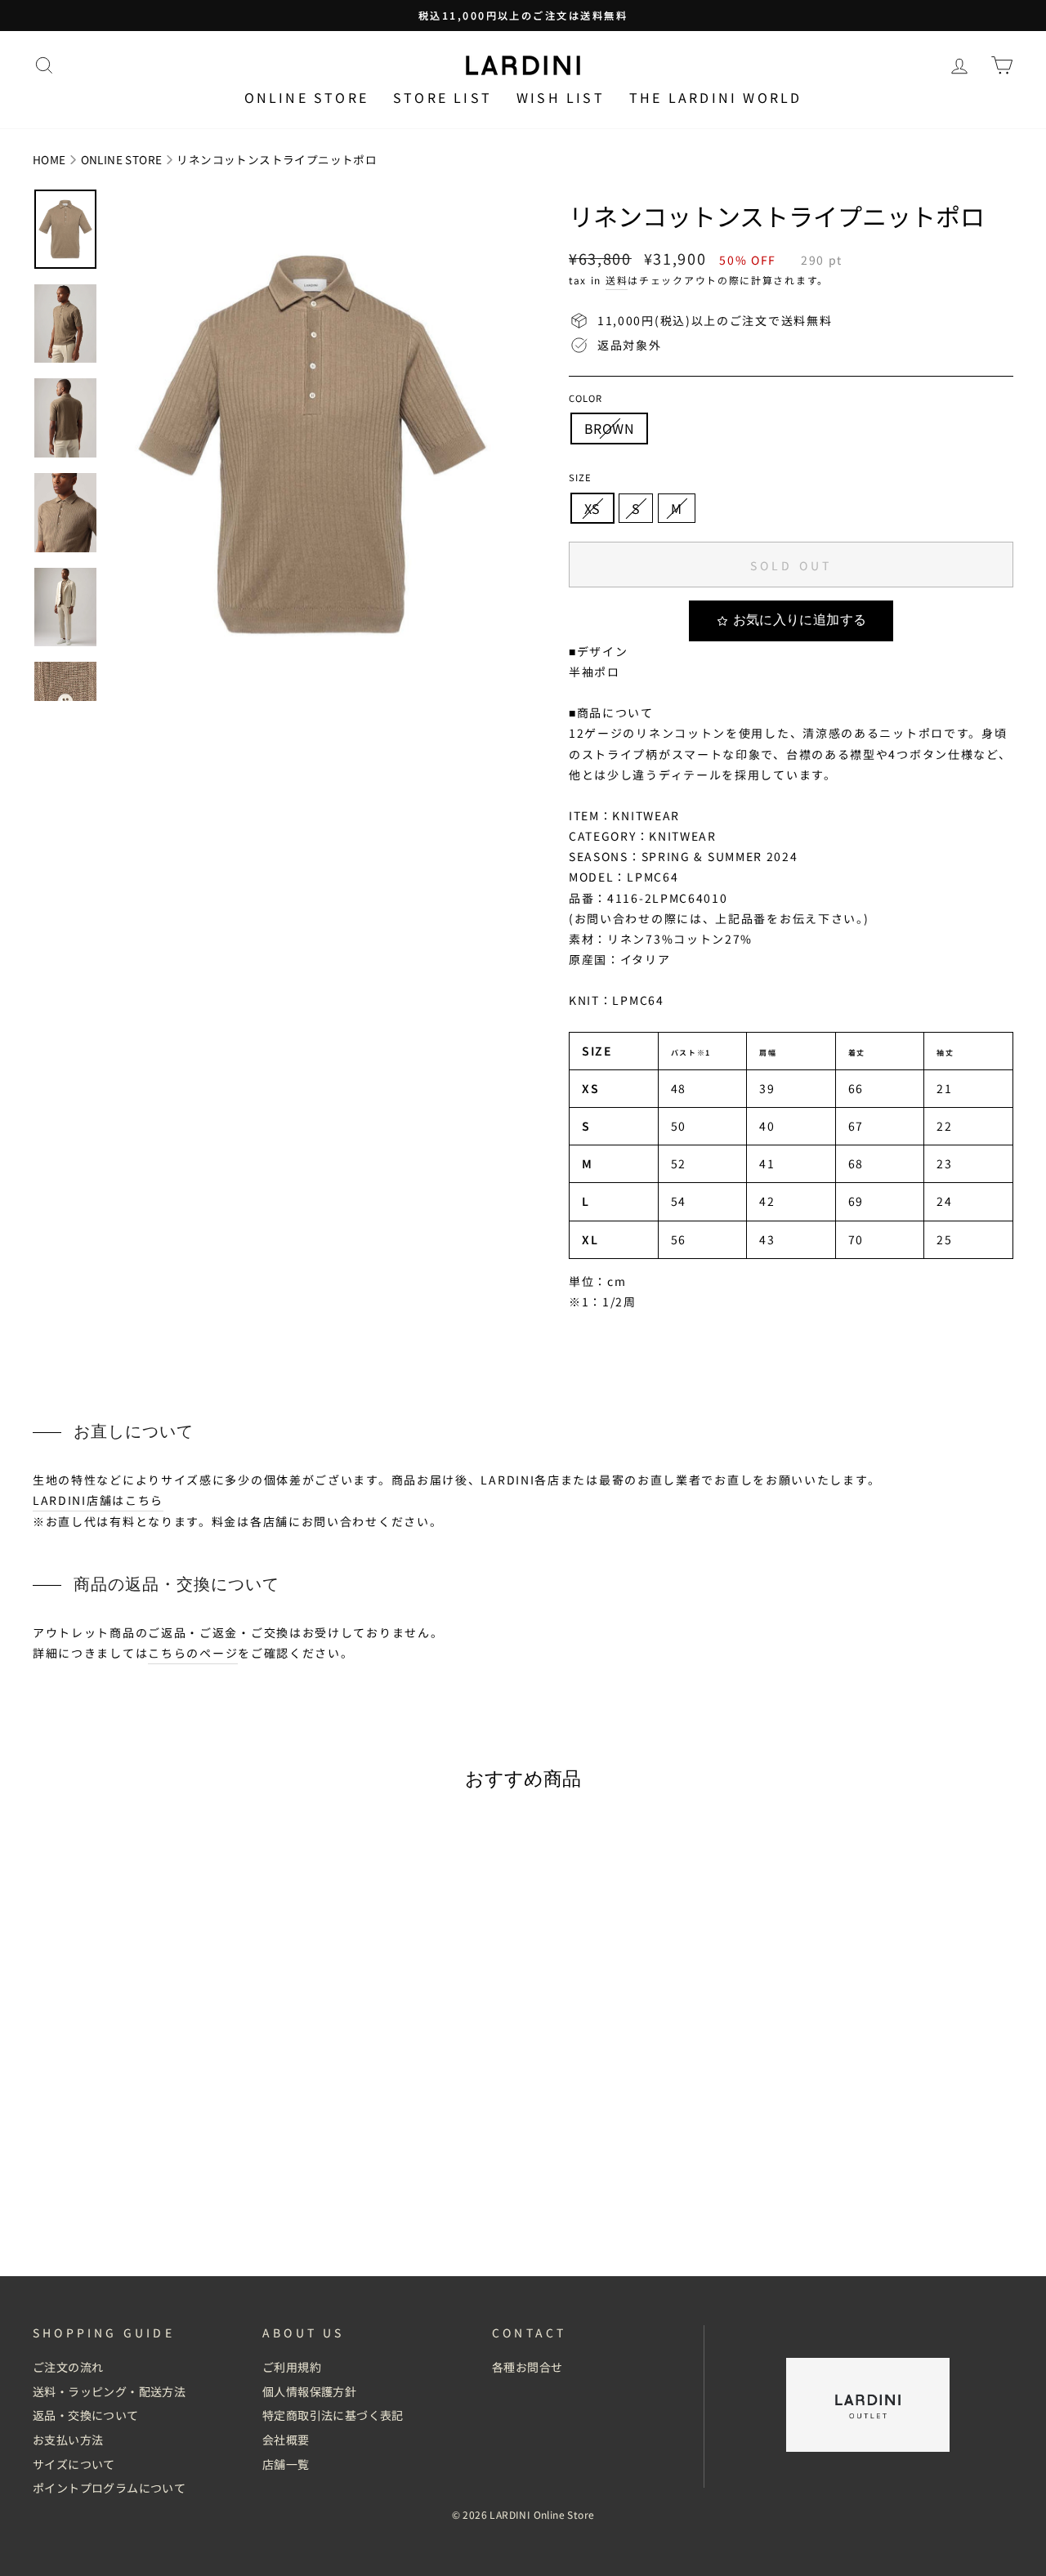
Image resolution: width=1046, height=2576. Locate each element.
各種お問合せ (527, 2367)
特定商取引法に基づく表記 (333, 2415)
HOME (49, 159)
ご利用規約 (292, 2367)
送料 (617, 280)
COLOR (586, 398)
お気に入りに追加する (800, 620)
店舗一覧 (286, 2464)
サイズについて (74, 2464)
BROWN (609, 428)
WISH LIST (561, 97)
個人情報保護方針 (309, 2391)
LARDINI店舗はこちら (98, 1500)
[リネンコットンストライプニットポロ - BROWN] (148, 2208)
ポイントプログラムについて (109, 2488)
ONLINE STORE (122, 159)
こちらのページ (193, 1653)
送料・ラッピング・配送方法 (109, 2391)
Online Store (306, 97)
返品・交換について (86, 2415)
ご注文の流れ (68, 2367)
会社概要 (286, 2440)
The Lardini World (715, 97)
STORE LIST (443, 97)
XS (592, 508)
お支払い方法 (68, 2440)
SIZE (580, 477)
